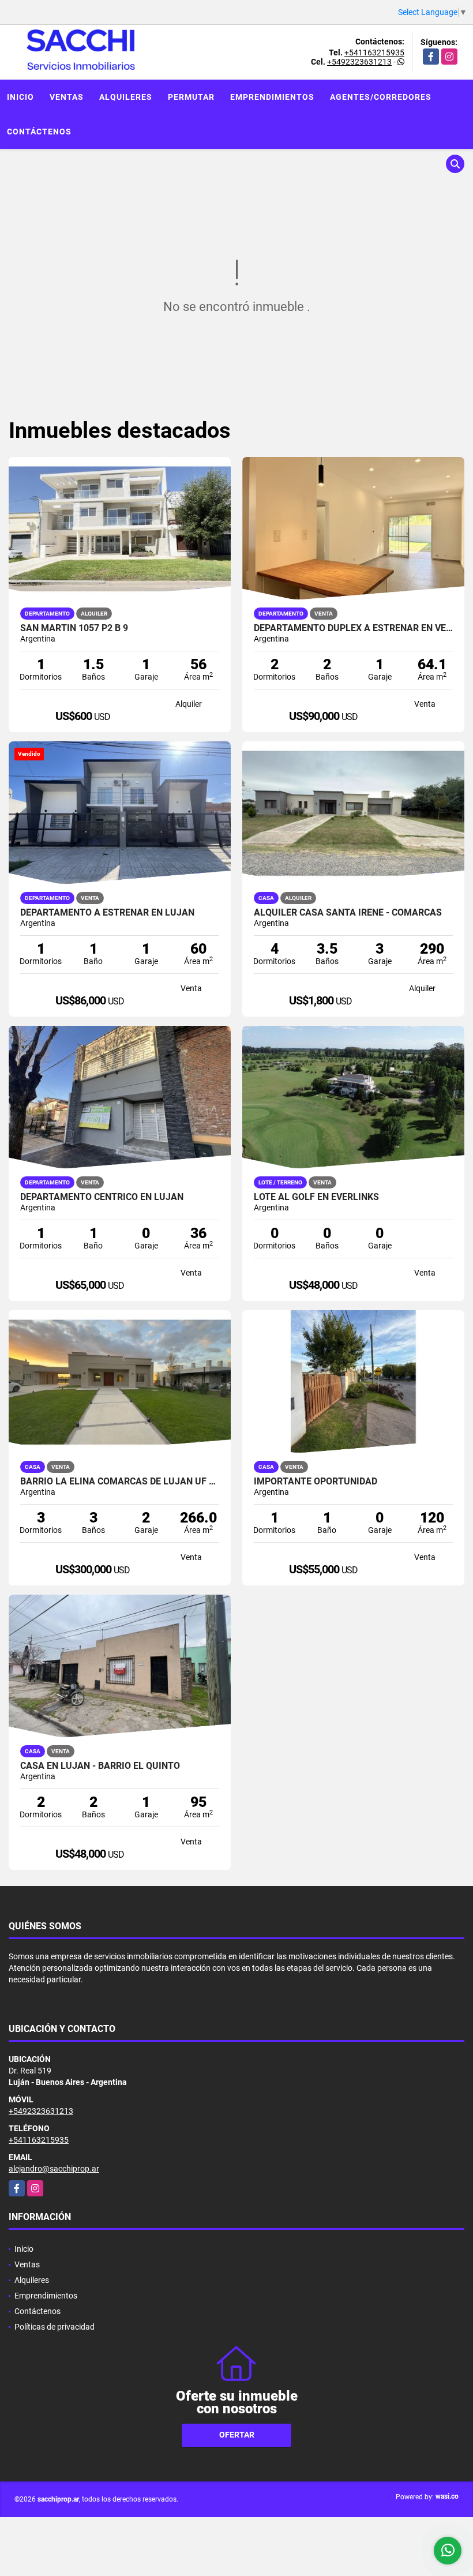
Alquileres (126, 97)
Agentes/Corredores (381, 97)
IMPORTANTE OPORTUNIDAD (316, 1482)
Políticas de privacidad (55, 2327)
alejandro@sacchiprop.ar (54, 2169)
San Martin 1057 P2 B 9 (74, 628)
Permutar (191, 97)
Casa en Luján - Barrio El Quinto (100, 1766)
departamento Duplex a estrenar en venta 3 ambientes (353, 628)
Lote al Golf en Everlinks (316, 1197)
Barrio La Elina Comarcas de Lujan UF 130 (120, 1482)
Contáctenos (39, 132)
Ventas (67, 97)
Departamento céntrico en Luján (102, 1197)
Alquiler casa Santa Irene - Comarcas (348, 913)
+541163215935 (374, 53)
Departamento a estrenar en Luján (107, 913)
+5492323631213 (359, 62)
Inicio (20, 97)
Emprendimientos (272, 97)
